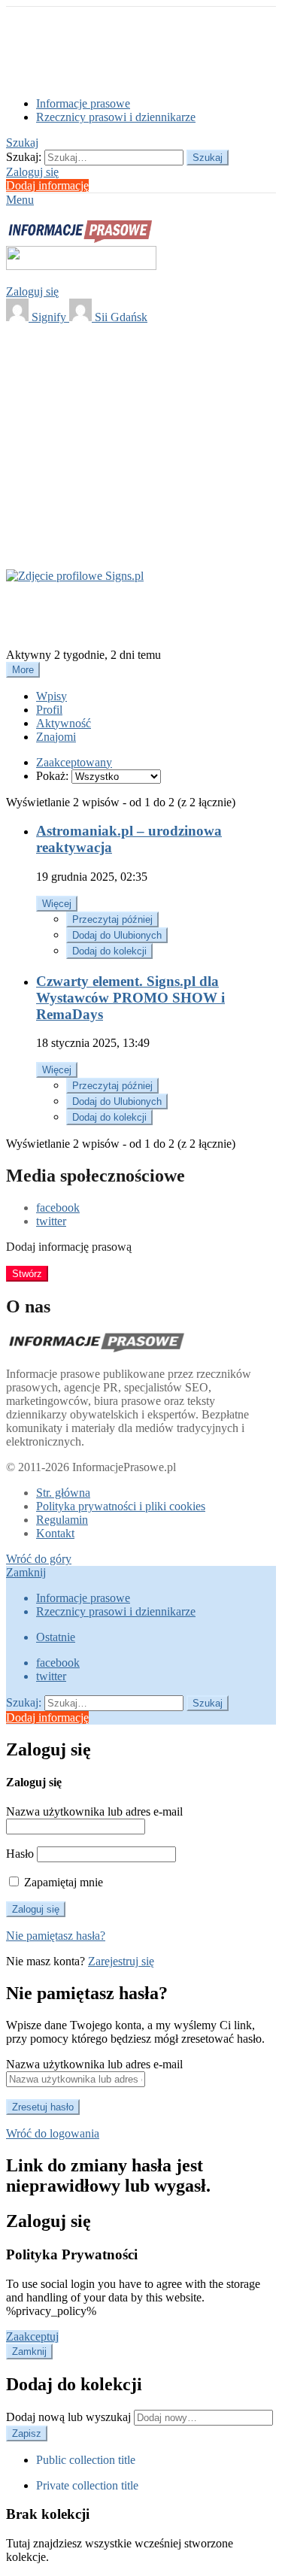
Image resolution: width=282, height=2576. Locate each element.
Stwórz (27, 1274)
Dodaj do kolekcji (109, 951)
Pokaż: (52, 776)
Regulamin (62, 1520)
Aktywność (64, 723)
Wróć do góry (39, 1559)
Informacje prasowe (83, 103)
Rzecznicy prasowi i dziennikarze (116, 117)
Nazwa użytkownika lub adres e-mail (94, 1811)
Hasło (20, 1854)
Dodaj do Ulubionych (117, 935)
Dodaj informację (47, 185)
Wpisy (52, 696)
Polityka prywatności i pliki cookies (121, 1506)
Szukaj (208, 158)
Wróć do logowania (53, 2133)
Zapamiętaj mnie (62, 1882)
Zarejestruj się (121, 1961)
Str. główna (63, 1493)
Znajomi (56, 737)
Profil (49, 710)
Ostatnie (56, 1637)
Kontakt (55, 1533)
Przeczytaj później (112, 919)
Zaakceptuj (32, 2336)
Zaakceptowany (74, 762)
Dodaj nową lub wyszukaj (70, 2417)
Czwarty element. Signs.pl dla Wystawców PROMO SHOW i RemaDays (130, 998)
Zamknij (26, 1572)
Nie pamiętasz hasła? (56, 1936)
